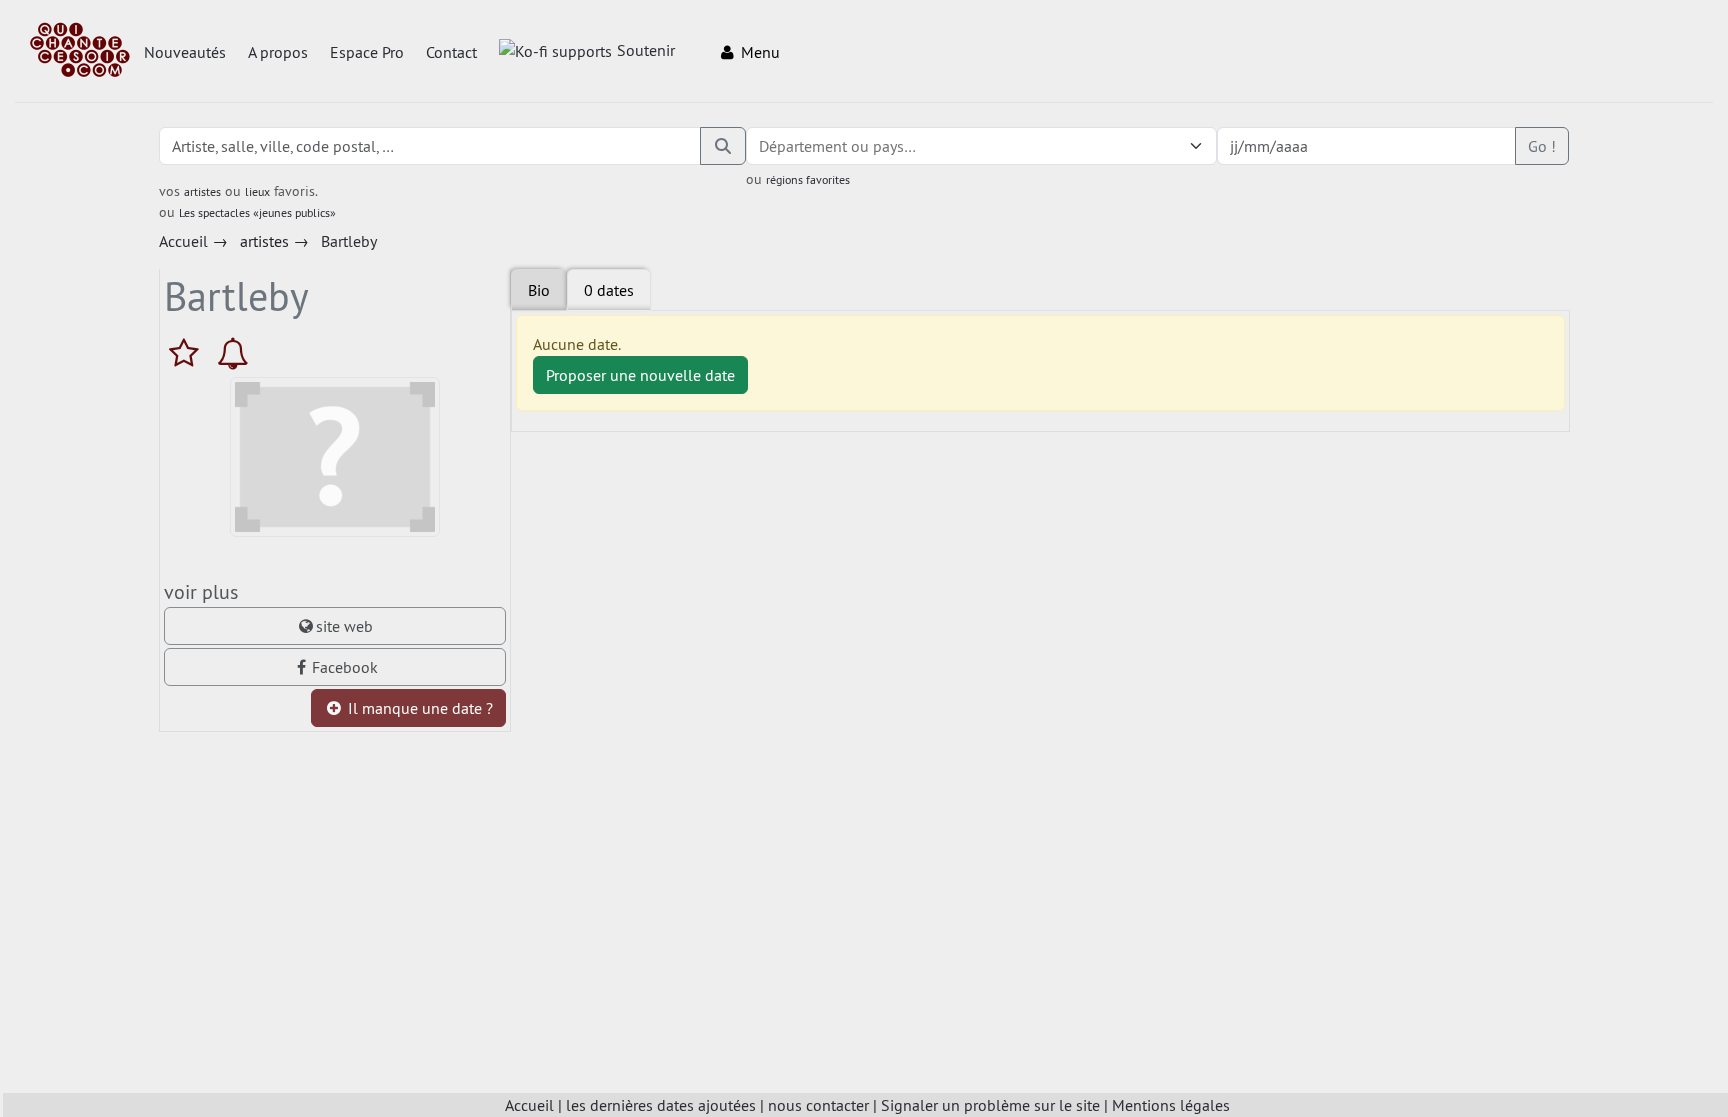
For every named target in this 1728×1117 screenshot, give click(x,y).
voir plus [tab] (201, 591)
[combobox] (961, 146)
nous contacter (818, 1105)
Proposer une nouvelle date (640, 375)
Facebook (345, 667)
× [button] (1171, 146)
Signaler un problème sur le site (990, 1105)
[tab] (609, 290)
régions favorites (808, 179)
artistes (202, 191)
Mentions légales (1171, 1105)
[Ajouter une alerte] (233, 353)
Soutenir (646, 50)
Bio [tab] (539, 290)
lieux (257, 191)
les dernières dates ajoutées (661, 1105)
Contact (451, 52)
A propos (278, 52)
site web (344, 626)
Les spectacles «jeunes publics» (257, 212)
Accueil (529, 1105)
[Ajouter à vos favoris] (188, 353)
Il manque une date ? (418, 708)
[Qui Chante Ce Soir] (80, 52)
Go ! (1542, 146)
